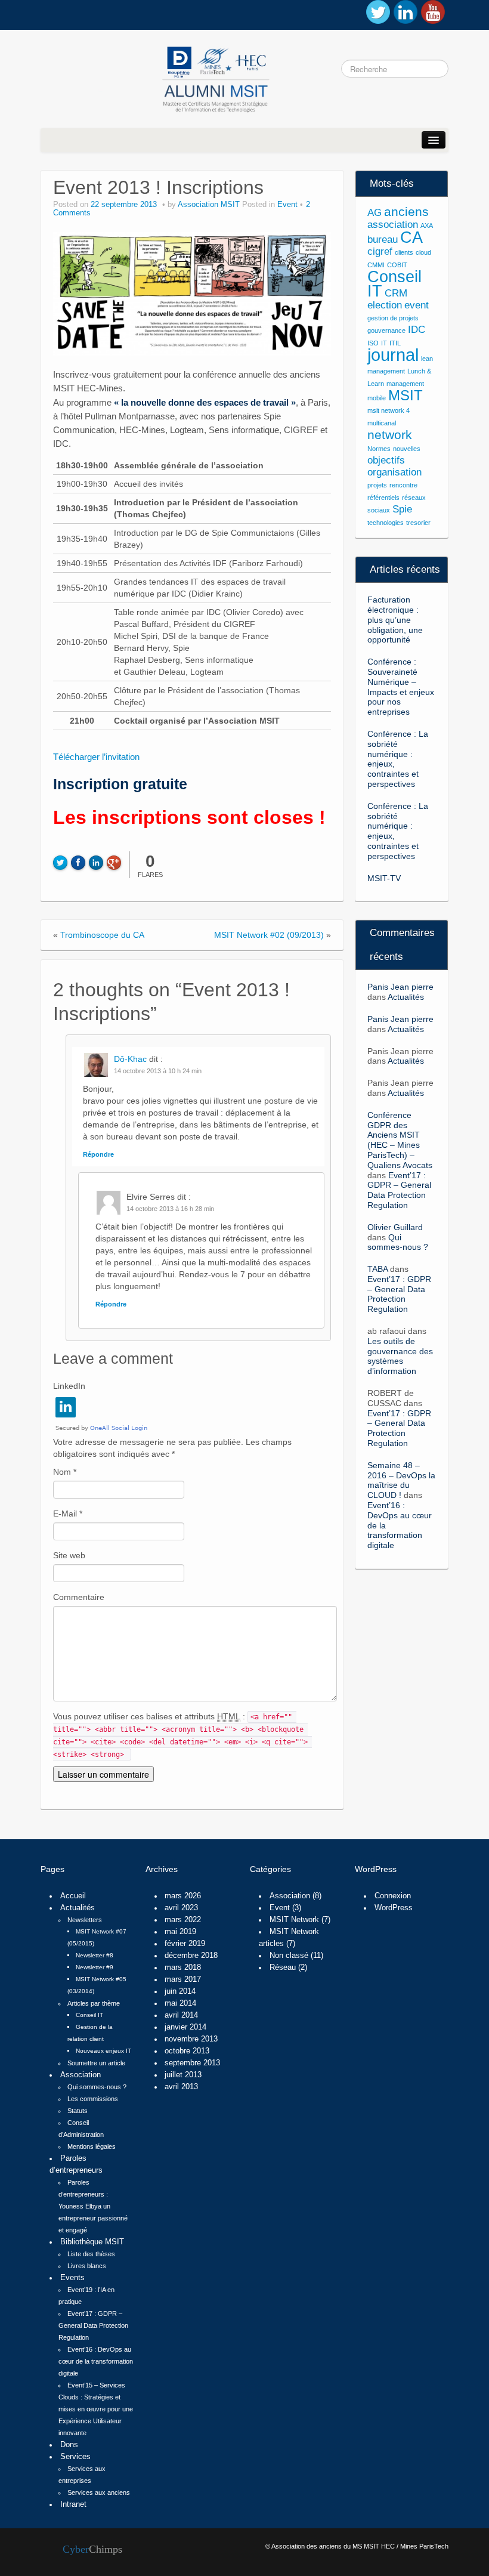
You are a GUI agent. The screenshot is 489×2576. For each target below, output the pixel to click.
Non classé (289, 1956)
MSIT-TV (384, 878)
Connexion (393, 1896)
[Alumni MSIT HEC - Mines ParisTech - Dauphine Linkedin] (406, 12)
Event (287, 205)
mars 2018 (183, 1967)
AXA (427, 226)
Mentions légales (92, 2146)
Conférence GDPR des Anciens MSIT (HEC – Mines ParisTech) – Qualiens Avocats (400, 1140)
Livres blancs (87, 2266)
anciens (406, 211)
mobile (377, 398)
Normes (379, 449)
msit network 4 (389, 410)
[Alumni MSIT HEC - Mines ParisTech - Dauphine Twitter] (378, 12)
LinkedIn (69, 1386)
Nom (65, 1472)
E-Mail (68, 1514)
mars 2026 (183, 1896)
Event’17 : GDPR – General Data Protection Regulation (399, 1190)
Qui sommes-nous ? (398, 1242)
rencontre (403, 485)
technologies (386, 523)
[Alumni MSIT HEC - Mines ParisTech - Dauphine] (157, 77)
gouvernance (386, 331)
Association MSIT (209, 205)
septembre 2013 (192, 2063)
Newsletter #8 (95, 1955)
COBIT (397, 265)
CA (411, 237)
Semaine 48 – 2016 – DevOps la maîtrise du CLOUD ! (401, 1480)
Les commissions (93, 2099)
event (417, 305)
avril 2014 (181, 2015)
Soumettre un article (96, 2063)
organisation (394, 472)
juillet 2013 (183, 2075)
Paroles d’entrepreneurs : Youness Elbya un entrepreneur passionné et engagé (93, 2206)
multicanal (382, 423)
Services (75, 2457)
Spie (402, 509)
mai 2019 (180, 1932)
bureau (383, 240)
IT (384, 343)
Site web (69, 1555)
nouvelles (407, 449)
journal (393, 355)
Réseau (283, 1967)
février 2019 (185, 1944)
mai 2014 (180, 2003)
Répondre (98, 1154)
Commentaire (79, 1597)
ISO (373, 343)
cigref (380, 251)
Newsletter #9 (95, 1967)
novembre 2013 (191, 2039)
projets (377, 485)
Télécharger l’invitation (96, 757)
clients (404, 252)
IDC (417, 330)
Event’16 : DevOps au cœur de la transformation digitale (96, 2361)
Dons (69, 2445)
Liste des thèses (91, 2254)
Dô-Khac (130, 1059)
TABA (377, 1269)
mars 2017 (183, 1979)
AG (375, 213)
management (405, 384)
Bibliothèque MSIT (92, 2242)
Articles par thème (94, 2003)
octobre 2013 (187, 2051)
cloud (423, 252)
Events (72, 2278)
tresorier (418, 523)
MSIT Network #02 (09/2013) (269, 935)
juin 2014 (180, 1991)
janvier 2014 (185, 2027)
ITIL (395, 343)
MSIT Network (294, 1920)
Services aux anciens (99, 2492)
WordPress (394, 1908)
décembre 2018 (191, 1956)
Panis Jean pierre (400, 987)
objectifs (386, 460)
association (393, 225)
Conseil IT (394, 284)
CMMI (376, 265)
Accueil (73, 1896)
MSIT (406, 395)
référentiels (383, 498)
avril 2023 (181, 1908)
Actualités (406, 997)
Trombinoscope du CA (102, 935)
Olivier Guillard (395, 1227)
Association (81, 2075)
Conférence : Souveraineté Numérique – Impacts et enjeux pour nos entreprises (401, 687)
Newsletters (85, 1920)
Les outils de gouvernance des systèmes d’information (400, 1356)
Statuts (78, 2111)
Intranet (73, 2504)
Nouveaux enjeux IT (103, 2051)
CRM (396, 293)
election (385, 305)
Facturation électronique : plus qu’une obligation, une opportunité (395, 620)
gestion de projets (393, 318)
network (390, 435)
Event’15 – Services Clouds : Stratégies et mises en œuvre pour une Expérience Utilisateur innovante (96, 2409)
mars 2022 (183, 1920)
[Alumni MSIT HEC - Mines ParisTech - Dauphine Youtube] (433, 12)
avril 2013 (181, 2087)
